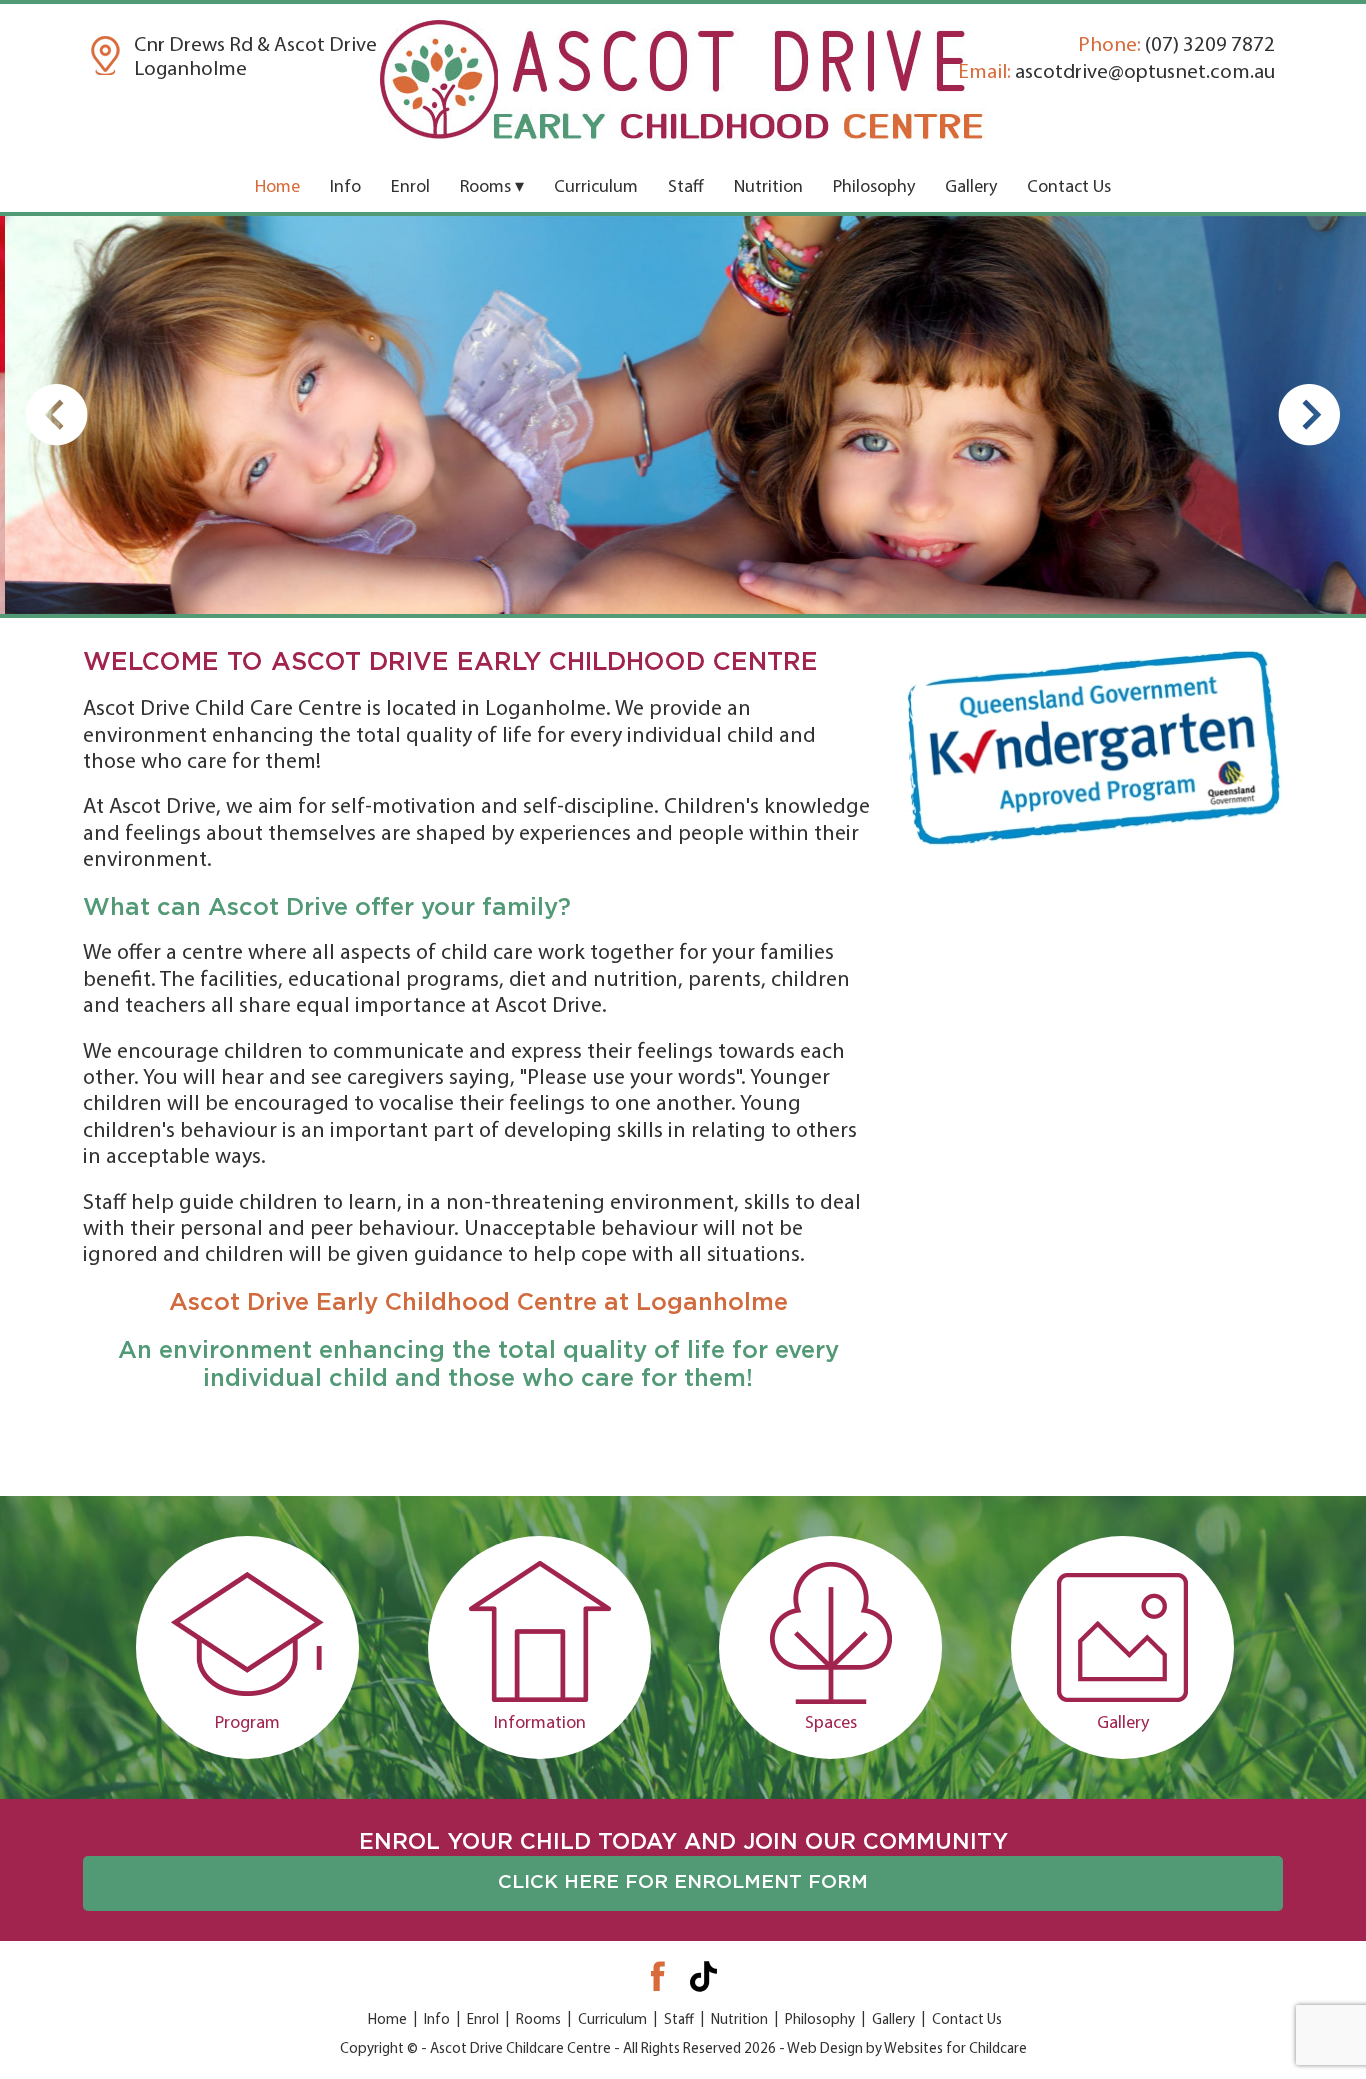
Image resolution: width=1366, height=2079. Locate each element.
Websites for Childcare (955, 2049)
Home (277, 188)
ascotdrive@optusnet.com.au (1116, 72)
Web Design (825, 2049)
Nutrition (768, 188)
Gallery (971, 188)
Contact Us (1069, 188)
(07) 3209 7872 (1176, 45)
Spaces (831, 1724)
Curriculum (596, 188)
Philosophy (874, 188)
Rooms (538, 2020)
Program (247, 1724)
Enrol (410, 188)
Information (539, 1724)
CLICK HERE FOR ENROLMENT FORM (683, 1882)
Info (345, 188)
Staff (686, 188)
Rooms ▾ (492, 188)
